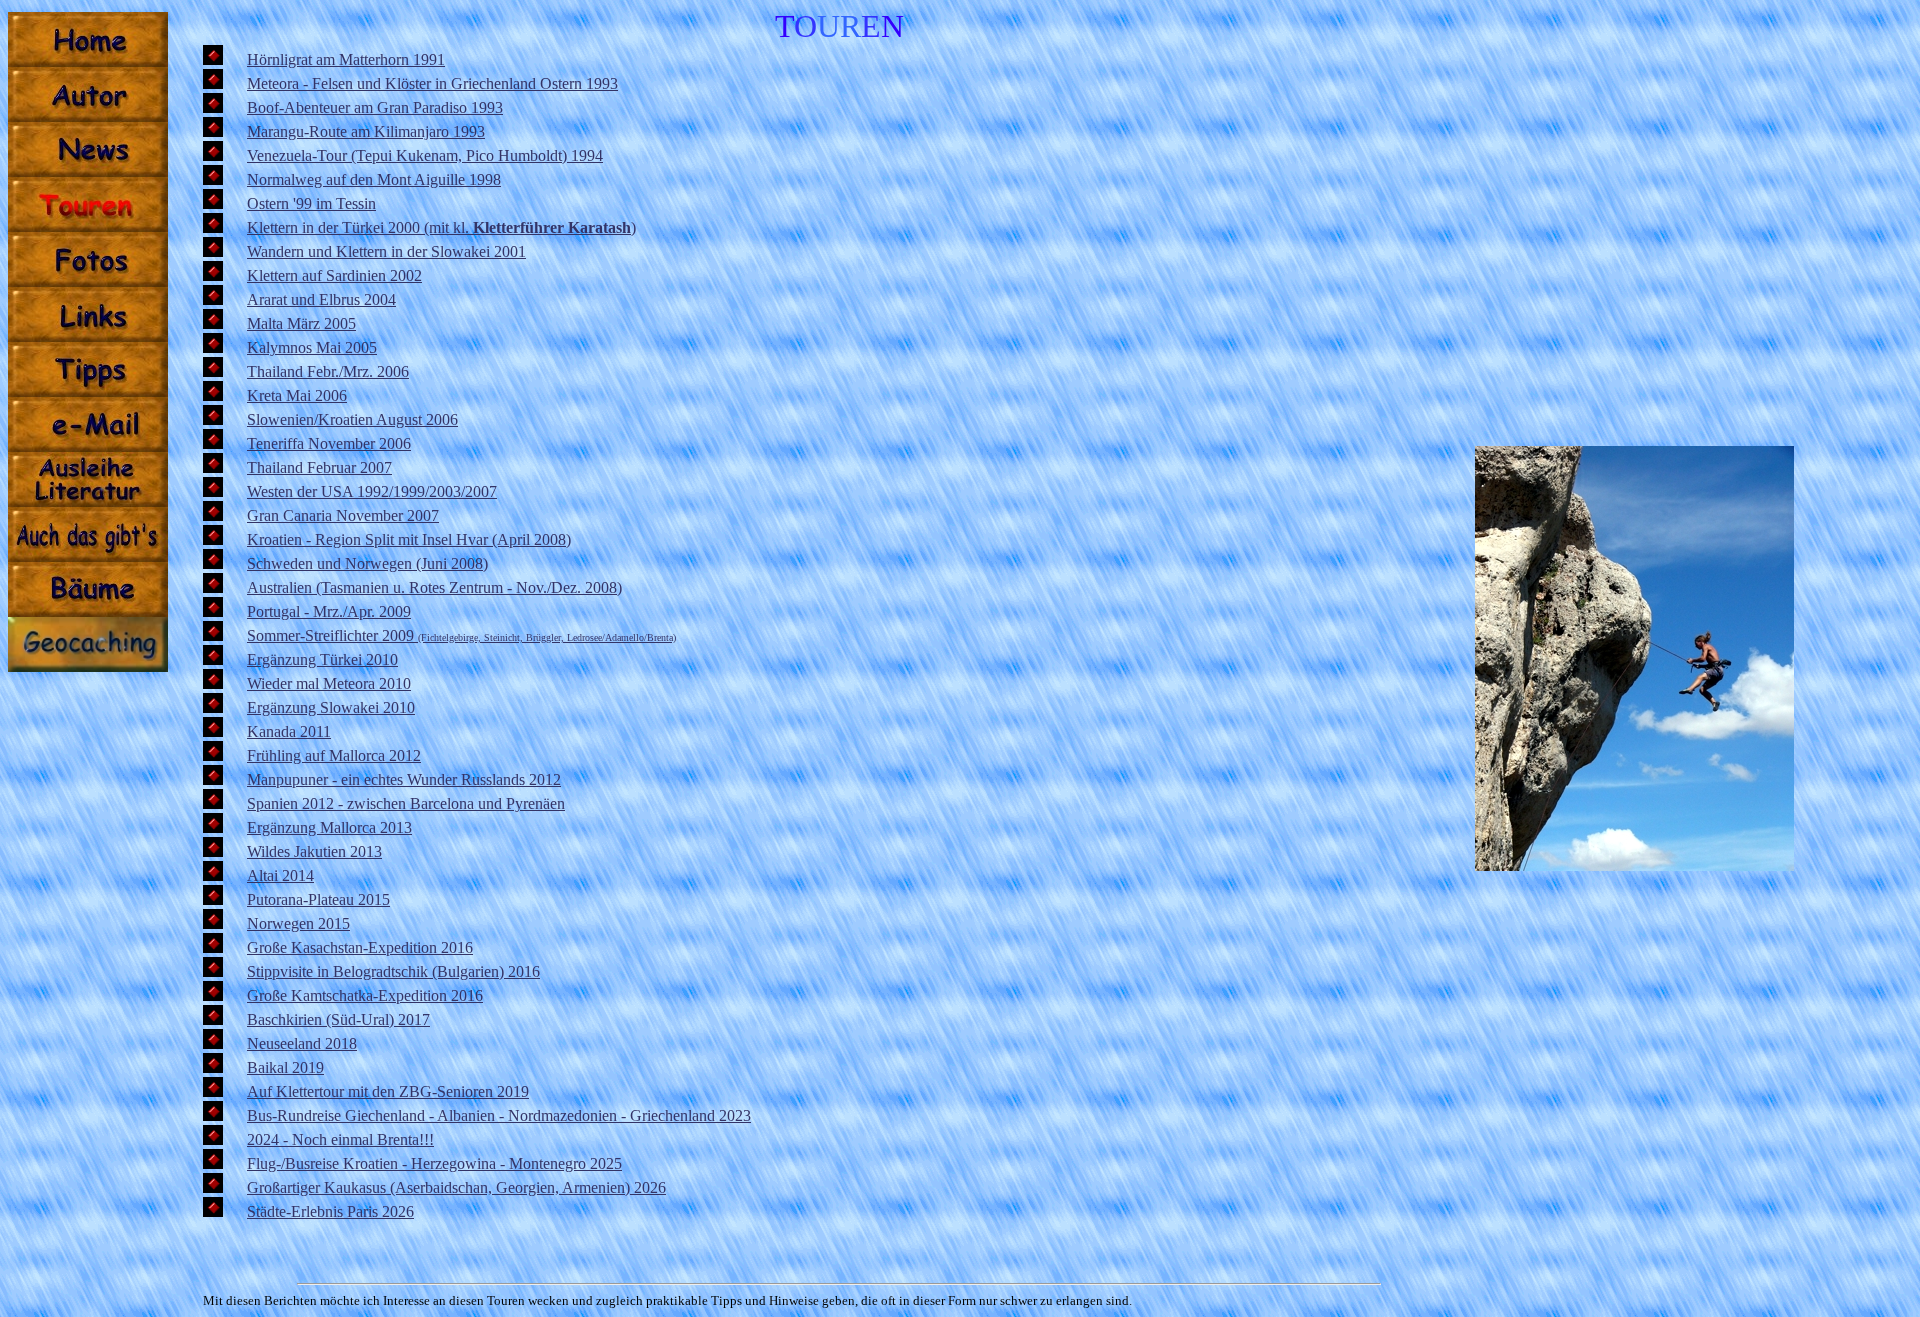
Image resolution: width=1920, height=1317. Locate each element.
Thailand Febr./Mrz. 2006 (328, 371)
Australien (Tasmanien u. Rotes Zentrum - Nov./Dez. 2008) (434, 587)
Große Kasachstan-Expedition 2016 (360, 947)
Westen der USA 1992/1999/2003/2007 (372, 491)
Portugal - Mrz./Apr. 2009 (329, 611)
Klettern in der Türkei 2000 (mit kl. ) (441, 227)
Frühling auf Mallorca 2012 (334, 755)
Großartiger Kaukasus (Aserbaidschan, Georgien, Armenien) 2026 (456, 1187)
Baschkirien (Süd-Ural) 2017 (338, 1019)
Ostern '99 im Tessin (311, 203)
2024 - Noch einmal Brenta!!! (340, 1139)
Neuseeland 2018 (302, 1043)
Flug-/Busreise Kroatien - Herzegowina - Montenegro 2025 (434, 1163)
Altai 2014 (280, 875)
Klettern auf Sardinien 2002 (334, 275)
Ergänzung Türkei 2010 (322, 659)
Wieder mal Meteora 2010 (329, 683)
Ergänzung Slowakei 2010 (331, 707)
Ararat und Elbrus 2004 (321, 299)
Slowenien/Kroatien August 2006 (352, 419)
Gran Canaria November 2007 (343, 515)
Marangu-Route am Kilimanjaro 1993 (366, 131)
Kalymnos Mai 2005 (312, 347)
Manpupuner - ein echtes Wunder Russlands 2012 (404, 779)
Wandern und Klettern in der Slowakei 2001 (386, 251)
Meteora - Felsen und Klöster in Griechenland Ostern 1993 (432, 83)
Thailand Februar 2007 (319, 467)
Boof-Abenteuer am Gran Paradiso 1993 (375, 107)
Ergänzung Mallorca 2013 (329, 827)
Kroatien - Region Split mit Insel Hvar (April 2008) (409, 539)
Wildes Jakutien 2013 (314, 851)
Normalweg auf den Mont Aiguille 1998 (374, 179)
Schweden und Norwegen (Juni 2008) (367, 563)
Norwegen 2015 (298, 923)
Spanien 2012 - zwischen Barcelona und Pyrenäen (406, 803)
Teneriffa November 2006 (329, 443)
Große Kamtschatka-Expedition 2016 (365, 995)
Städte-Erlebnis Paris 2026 (330, 1211)
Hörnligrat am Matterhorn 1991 (346, 59)
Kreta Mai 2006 (297, 395)
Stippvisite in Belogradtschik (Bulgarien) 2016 (393, 971)
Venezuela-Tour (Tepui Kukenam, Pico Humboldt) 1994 (425, 155)
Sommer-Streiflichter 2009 (461, 635)
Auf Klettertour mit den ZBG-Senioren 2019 (388, 1091)
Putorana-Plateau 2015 (318, 899)
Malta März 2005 (301, 323)
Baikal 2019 (285, 1067)
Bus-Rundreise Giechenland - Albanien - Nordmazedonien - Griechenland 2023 (499, 1115)
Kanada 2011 (289, 731)
